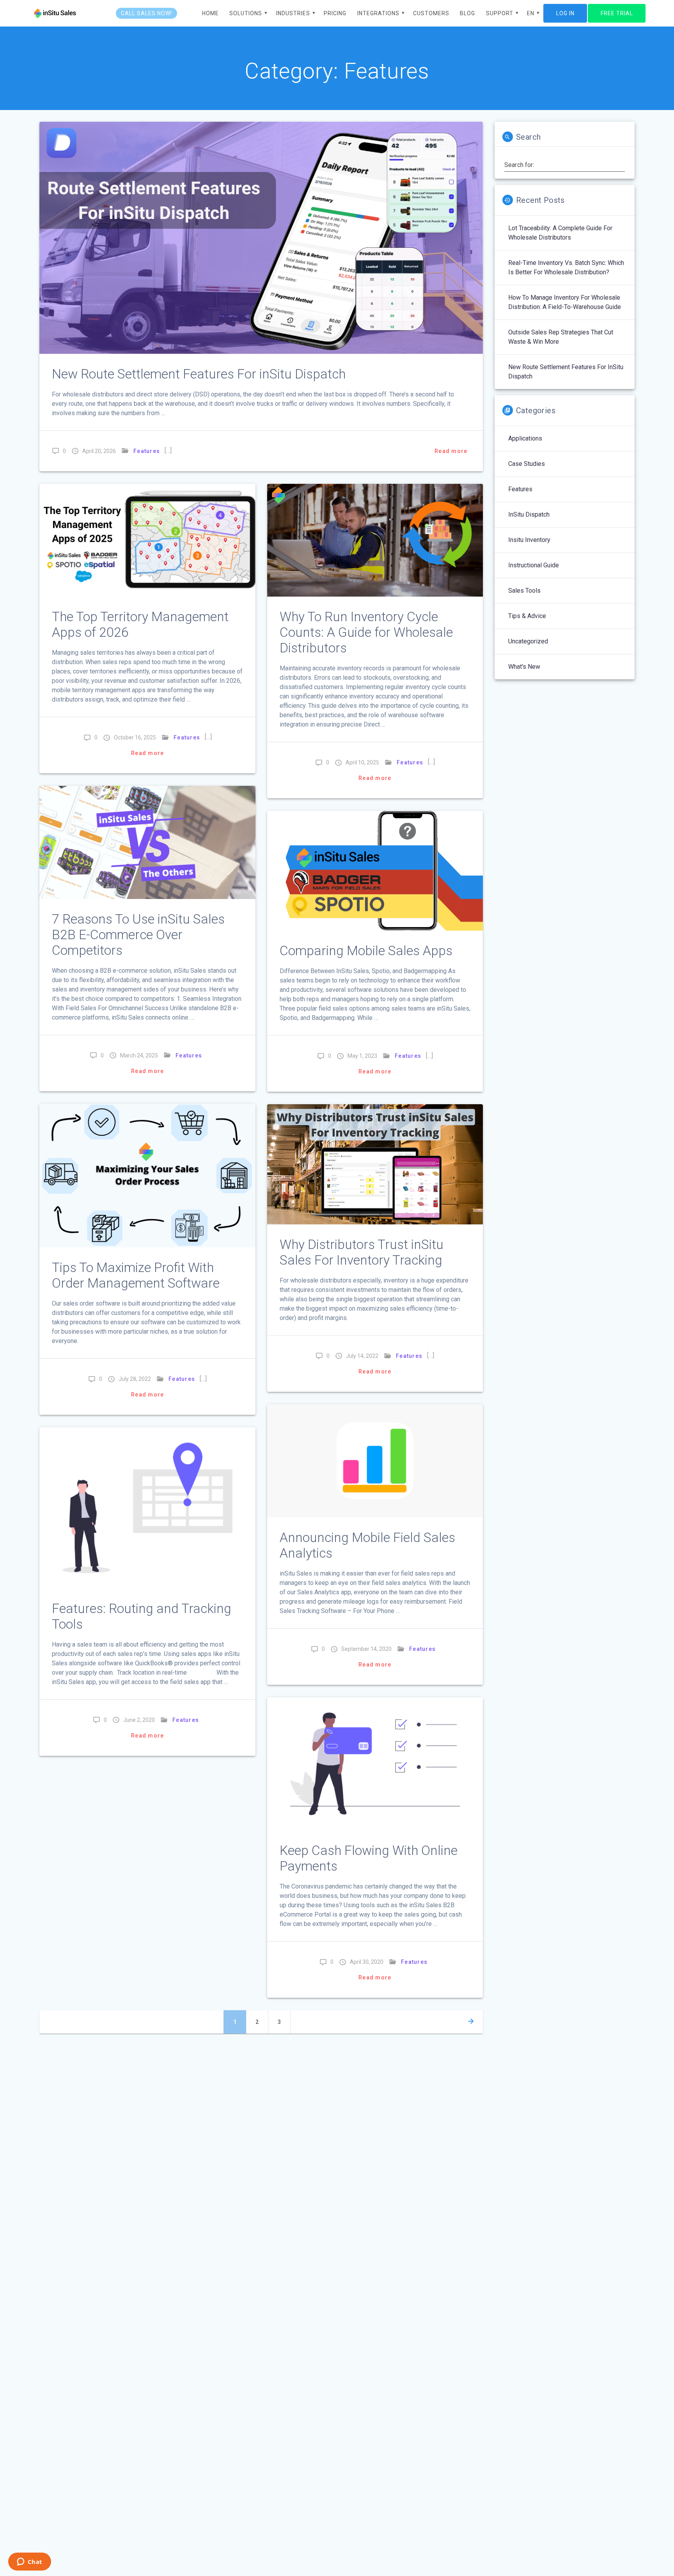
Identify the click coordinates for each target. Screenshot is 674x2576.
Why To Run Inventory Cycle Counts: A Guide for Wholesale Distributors (366, 632)
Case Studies (527, 464)
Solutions (246, 13)
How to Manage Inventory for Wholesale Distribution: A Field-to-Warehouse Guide (565, 302)
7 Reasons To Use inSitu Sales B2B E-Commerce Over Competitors (138, 935)
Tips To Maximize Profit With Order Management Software (136, 1275)
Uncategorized (528, 641)
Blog (467, 13)
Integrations (378, 13)
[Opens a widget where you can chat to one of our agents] (29, 2562)
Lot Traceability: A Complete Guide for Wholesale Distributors (560, 233)
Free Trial (617, 13)
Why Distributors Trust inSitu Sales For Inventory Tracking (362, 1252)
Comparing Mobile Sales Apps (366, 951)
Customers (431, 13)
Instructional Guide (534, 565)
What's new (524, 667)
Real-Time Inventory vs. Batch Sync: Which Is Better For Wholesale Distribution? (566, 267)
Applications (525, 438)
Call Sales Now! (146, 13)
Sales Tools (524, 591)
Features (147, 451)
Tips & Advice (527, 616)
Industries (293, 13)
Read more (451, 451)
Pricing (335, 13)
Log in (565, 13)
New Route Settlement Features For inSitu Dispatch (199, 374)
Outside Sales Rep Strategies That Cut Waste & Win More (561, 337)
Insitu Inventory (529, 540)
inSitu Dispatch (529, 514)
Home (210, 13)
